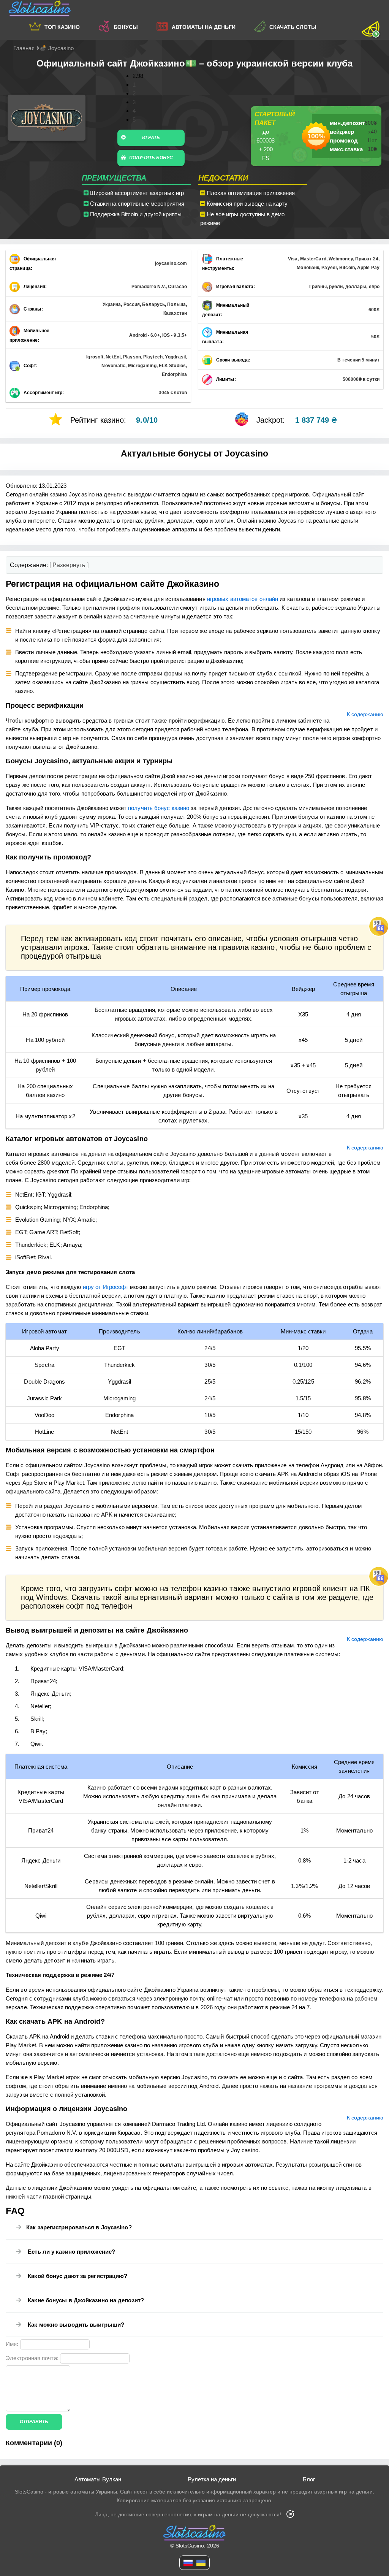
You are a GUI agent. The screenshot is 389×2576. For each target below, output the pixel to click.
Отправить (34, 2422)
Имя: (12, 2344)
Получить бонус (151, 158)
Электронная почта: (32, 2358)
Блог (309, 2479)
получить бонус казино (159, 808)
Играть (151, 138)
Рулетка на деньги (212, 2479)
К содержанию (365, 714)
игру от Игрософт (106, 1287)
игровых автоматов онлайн (243, 599)
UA (201, 2563)
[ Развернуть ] (69, 565)
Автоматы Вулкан (98, 2479)
